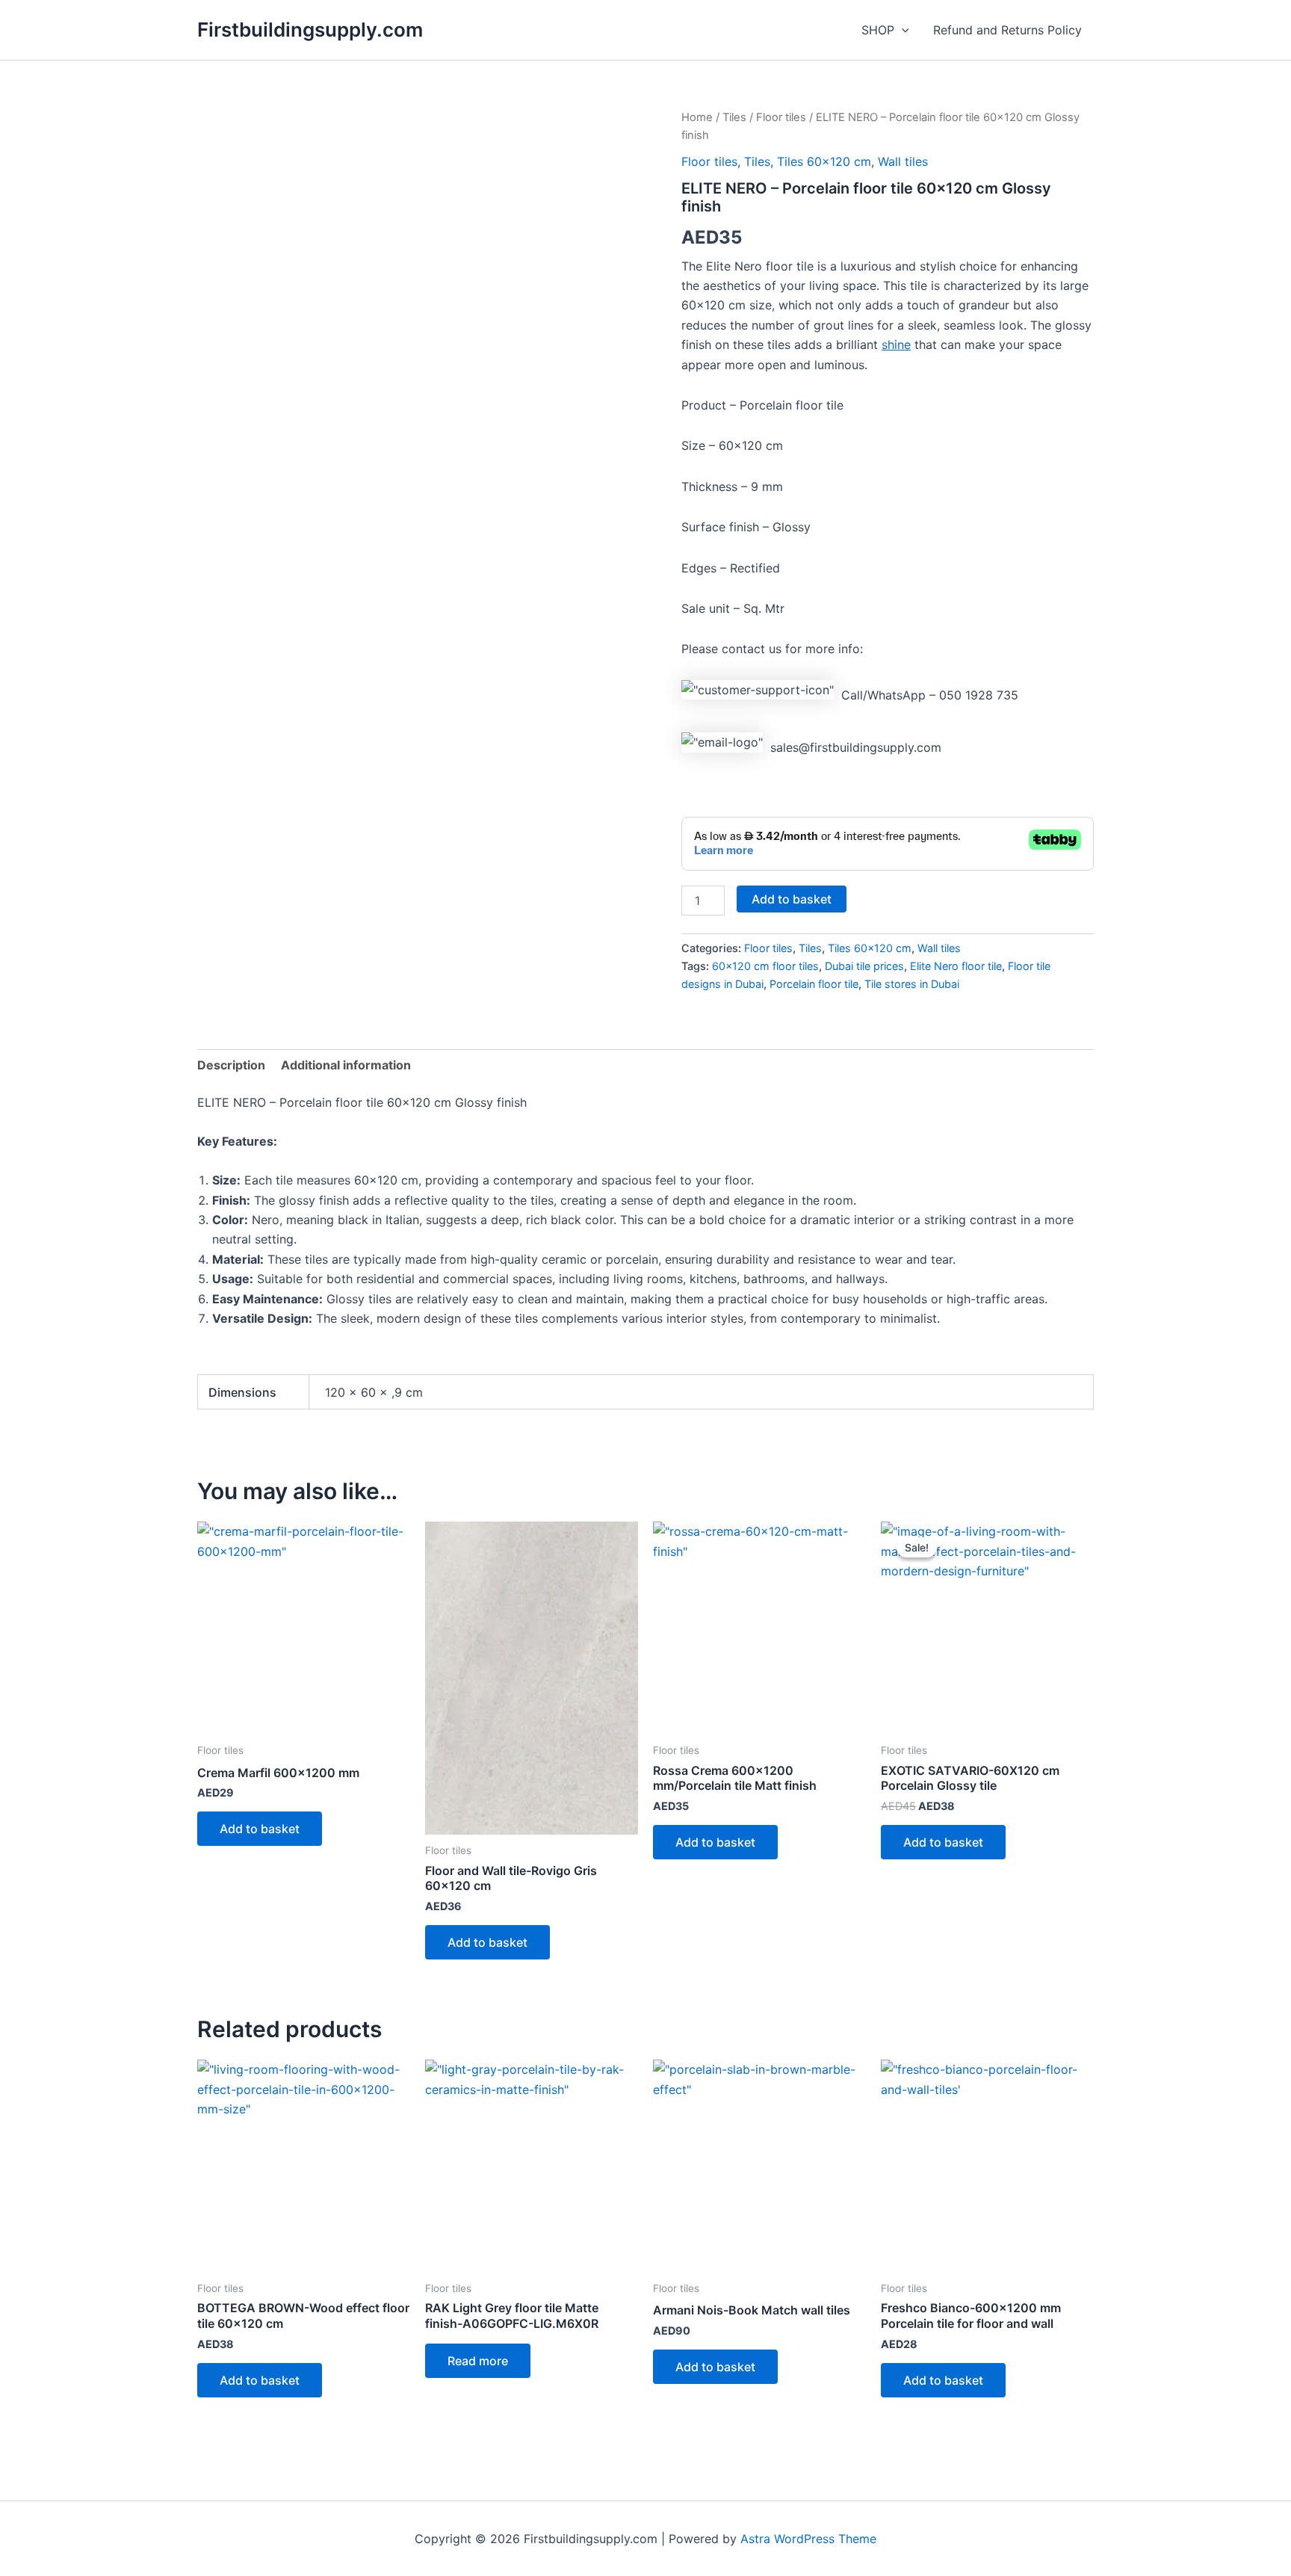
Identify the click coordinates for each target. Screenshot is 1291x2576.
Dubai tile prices (864, 966)
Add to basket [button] (260, 1829)
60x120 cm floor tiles (765, 966)
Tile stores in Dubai (912, 984)
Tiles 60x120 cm (824, 161)
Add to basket (792, 899)
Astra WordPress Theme (808, 2539)
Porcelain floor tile (814, 984)
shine (896, 345)
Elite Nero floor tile (956, 966)
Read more (478, 2361)
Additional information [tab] (346, 1065)
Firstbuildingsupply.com (310, 30)
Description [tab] (231, 1065)
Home (697, 117)
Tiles (734, 117)
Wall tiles (903, 161)
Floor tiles (781, 117)
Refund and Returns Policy (1007, 30)
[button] (902, 30)
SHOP (878, 30)
